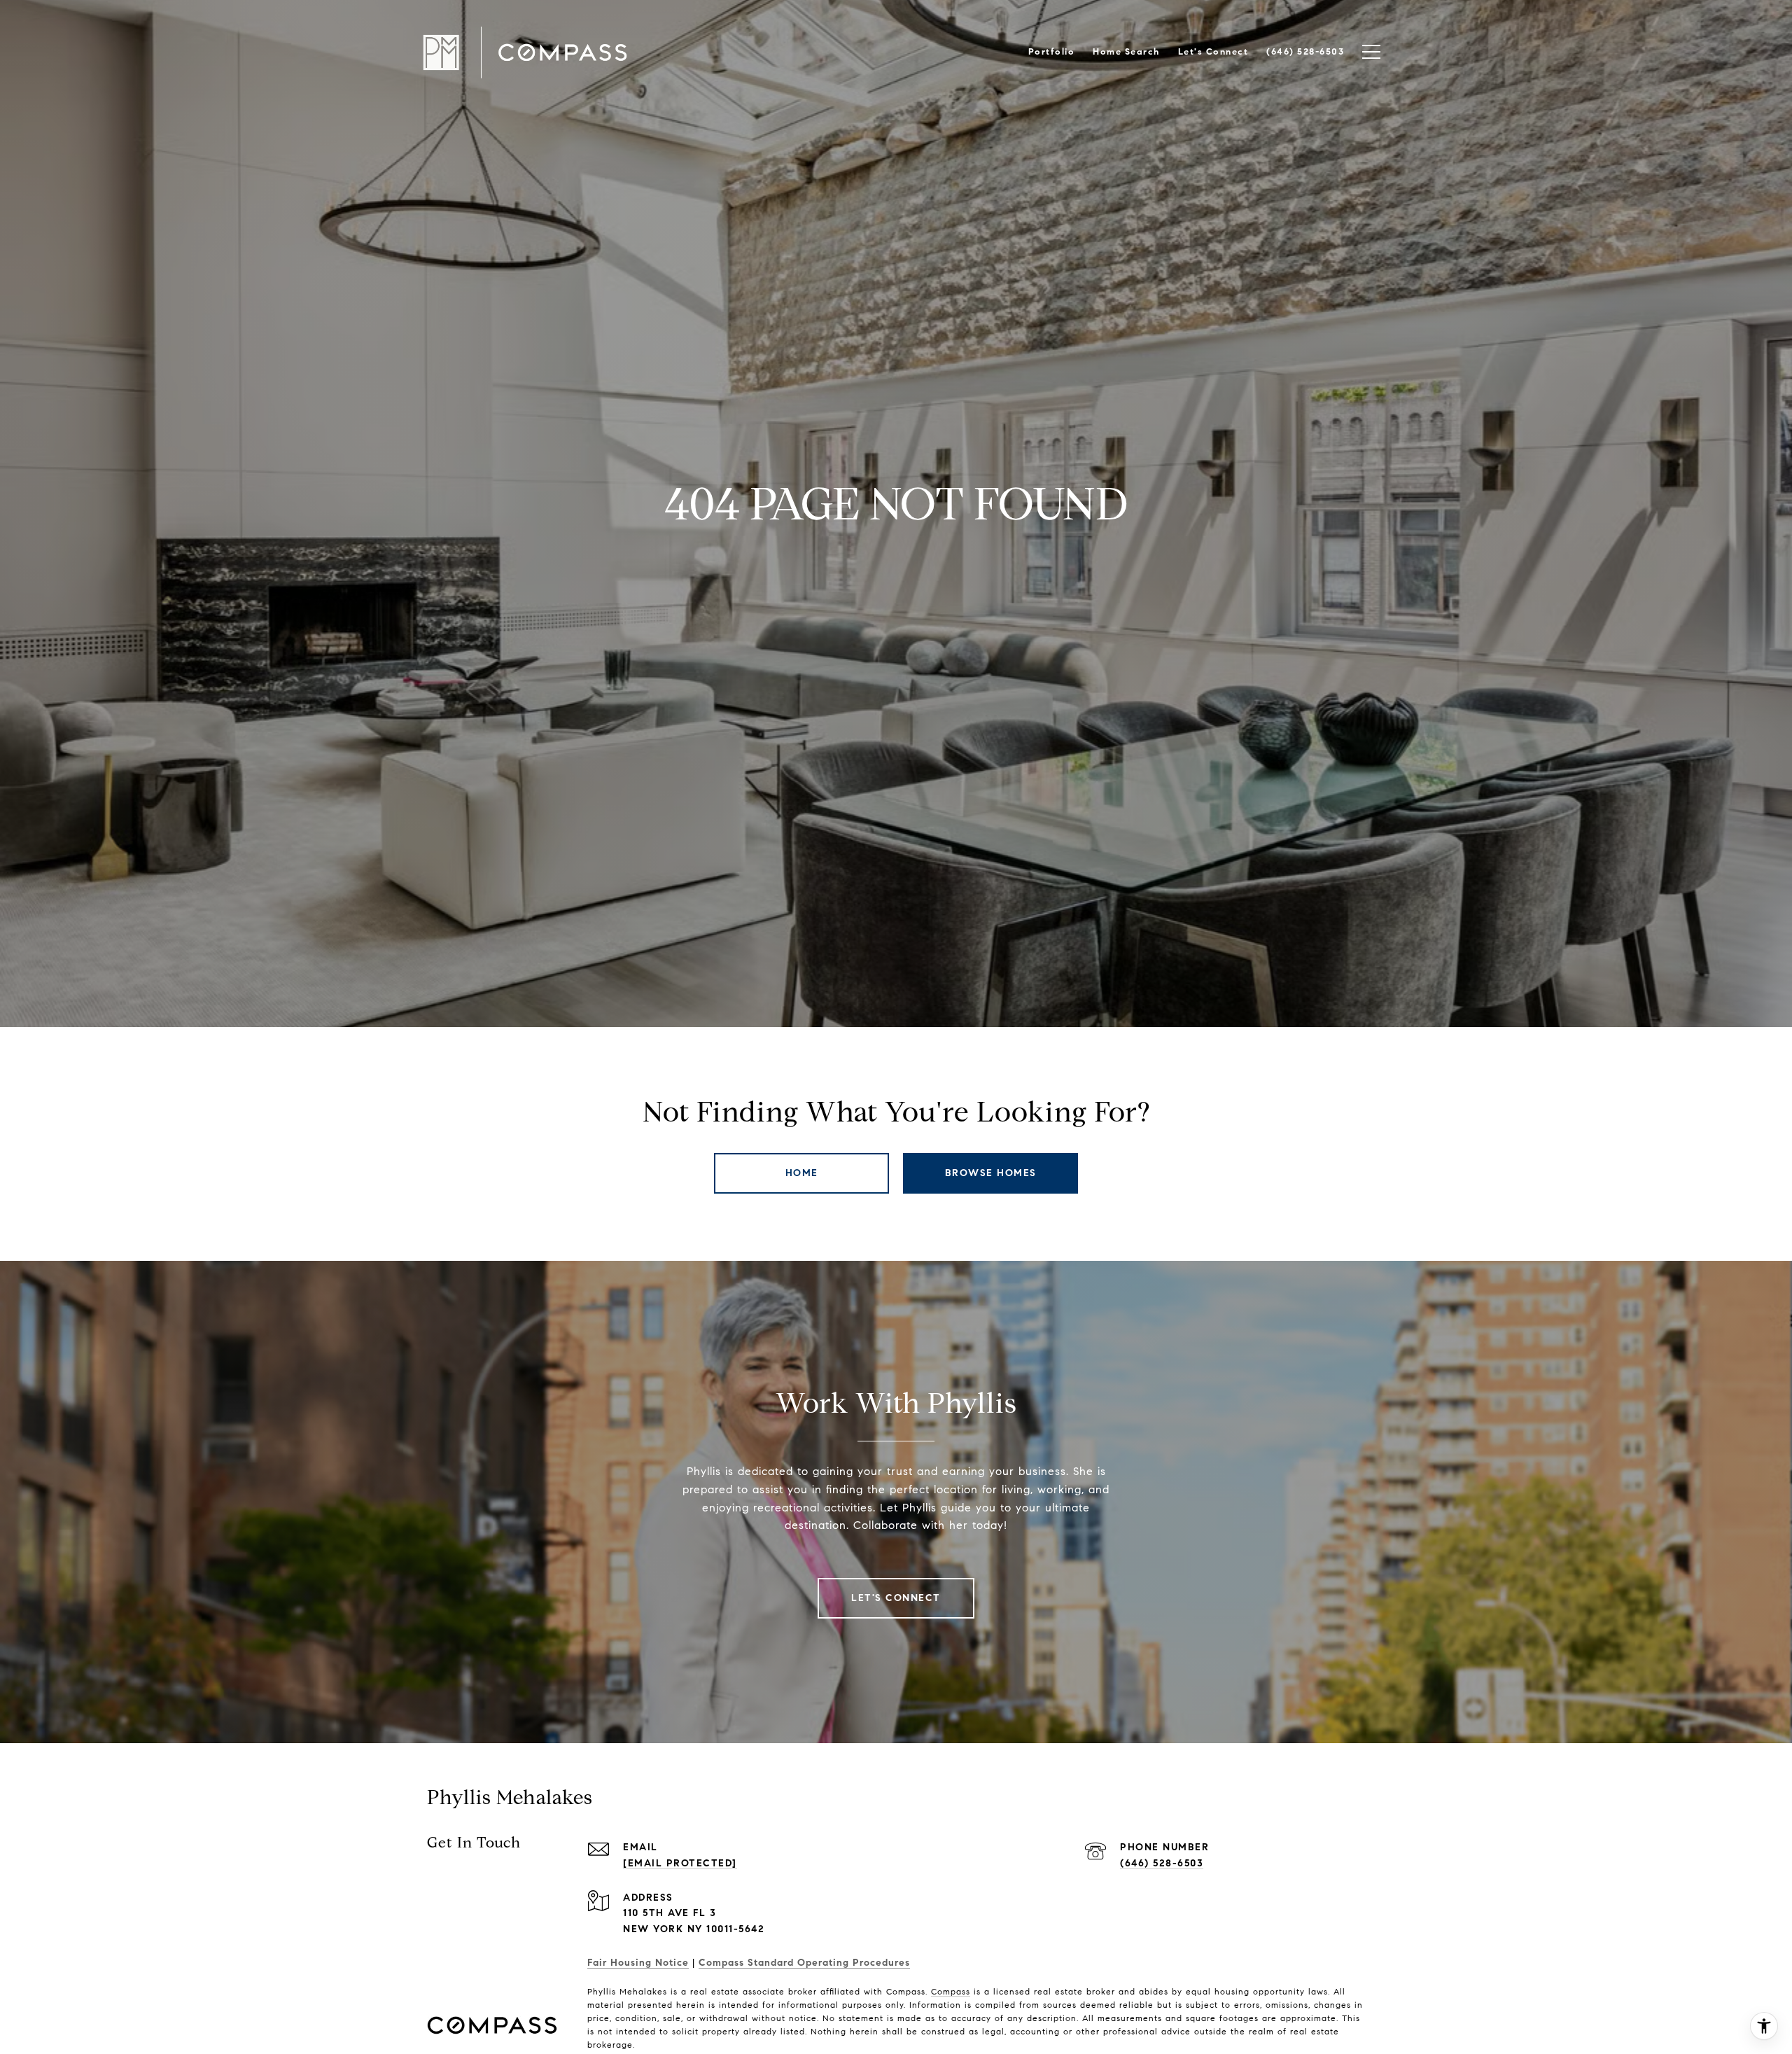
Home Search (1126, 52)
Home (802, 1173)
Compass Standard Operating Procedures (804, 1963)
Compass (951, 1991)
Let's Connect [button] (896, 1598)
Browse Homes (991, 1173)
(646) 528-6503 (1162, 1863)
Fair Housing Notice (638, 1963)
